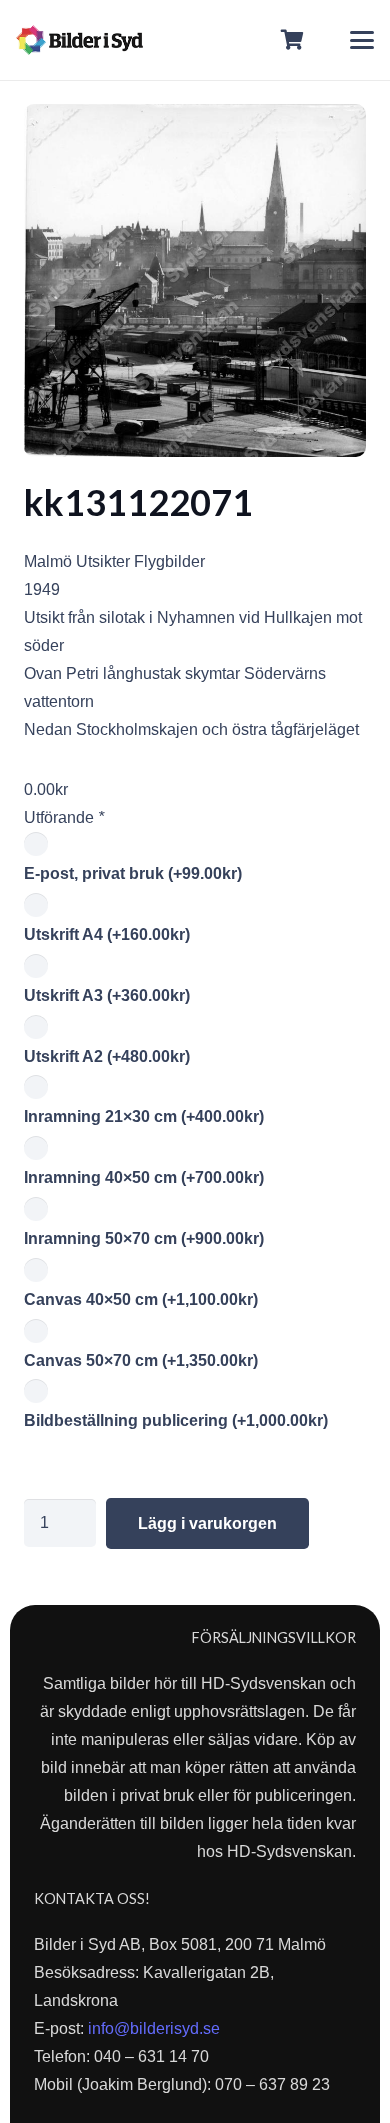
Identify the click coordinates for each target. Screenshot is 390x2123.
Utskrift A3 (107, 995)
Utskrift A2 (107, 1056)
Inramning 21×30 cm (144, 1116)
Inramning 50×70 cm (144, 1238)
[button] (362, 40)
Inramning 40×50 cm (144, 1177)
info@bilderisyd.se (154, 2028)
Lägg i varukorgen (207, 1523)
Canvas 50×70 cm (141, 1360)
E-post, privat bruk (133, 873)
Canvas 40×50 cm (141, 1299)
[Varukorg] (293, 40)
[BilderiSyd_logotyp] (79, 40)
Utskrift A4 (107, 934)
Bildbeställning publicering (176, 1420)
